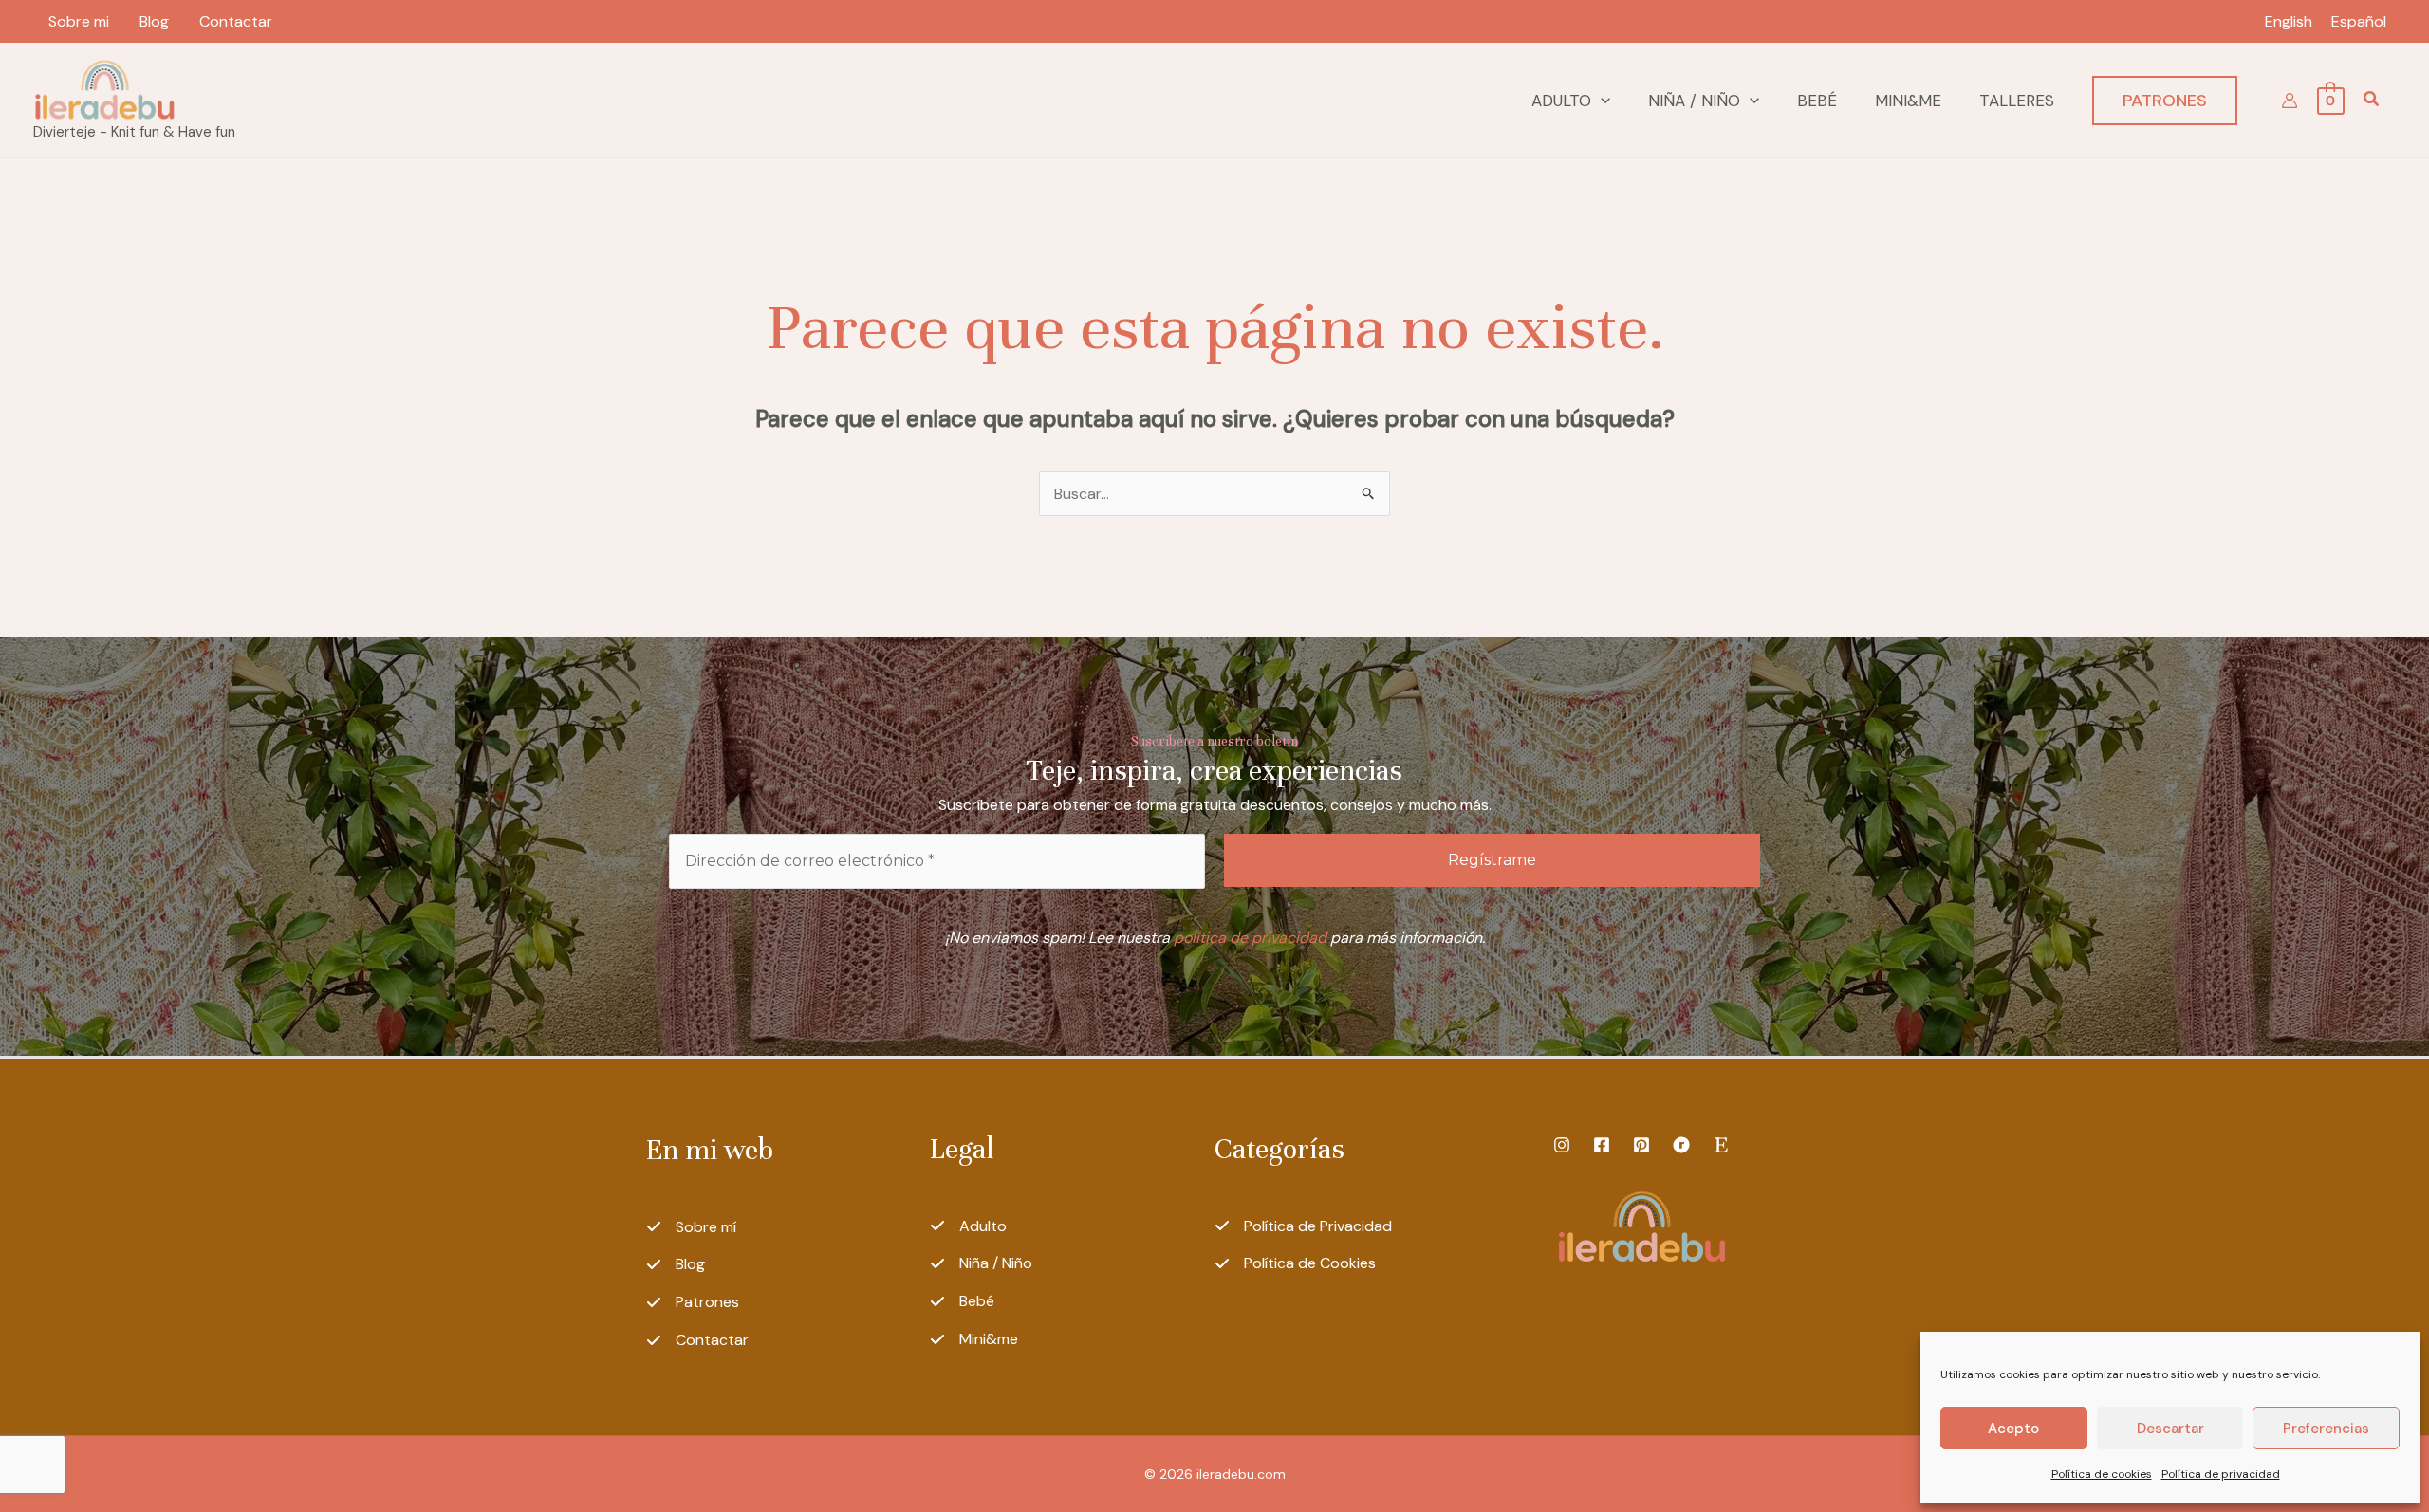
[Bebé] (962, 1301)
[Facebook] (1602, 1145)
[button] (1601, 101)
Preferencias (2326, 1429)
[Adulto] (968, 1226)
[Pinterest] (1641, 1145)
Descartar (2170, 1429)
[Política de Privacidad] (1303, 1226)
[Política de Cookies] (1295, 1263)
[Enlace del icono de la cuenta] (2290, 101)
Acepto (2013, 1429)
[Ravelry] (1681, 1145)
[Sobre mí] (691, 1227)
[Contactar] (697, 1340)
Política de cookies (2102, 1474)
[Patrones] (693, 1302)
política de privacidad (1250, 938)
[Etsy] (1721, 1145)
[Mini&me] (974, 1339)
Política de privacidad (2221, 1474)
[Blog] (676, 1264)
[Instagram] (1562, 1145)
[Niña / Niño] (981, 1263)
